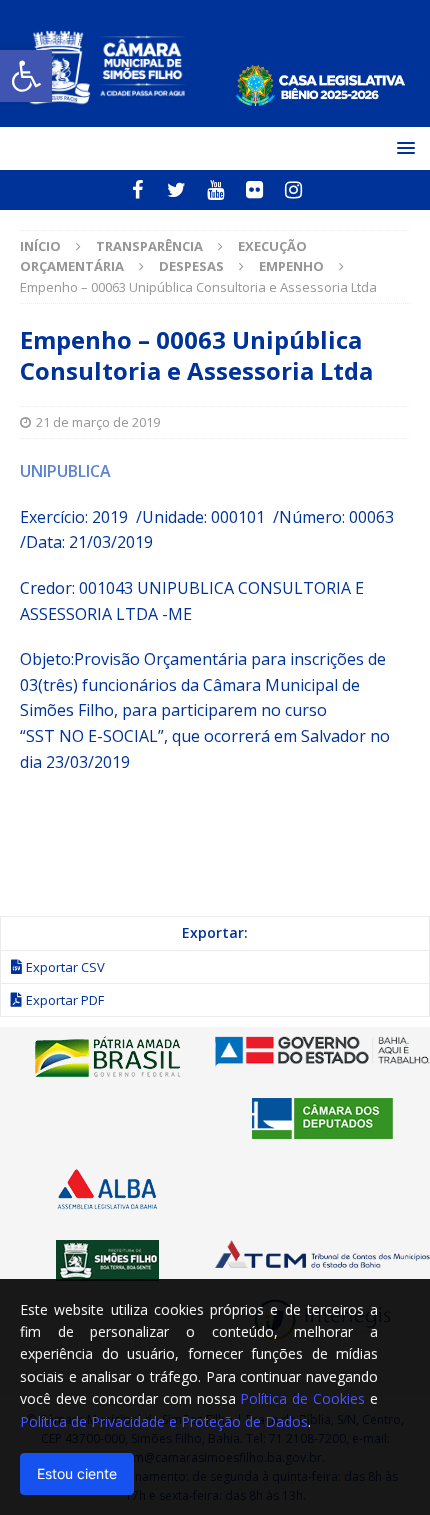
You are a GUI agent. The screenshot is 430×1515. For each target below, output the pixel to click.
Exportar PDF (65, 1000)
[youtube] (215, 190)
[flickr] (254, 190)
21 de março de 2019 (98, 422)
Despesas (191, 266)
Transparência (149, 246)
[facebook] (137, 190)
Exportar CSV (65, 967)
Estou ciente (77, 1473)
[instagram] (293, 190)
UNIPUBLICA (65, 471)
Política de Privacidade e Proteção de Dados (164, 1421)
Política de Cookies (302, 1398)
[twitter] (176, 190)
